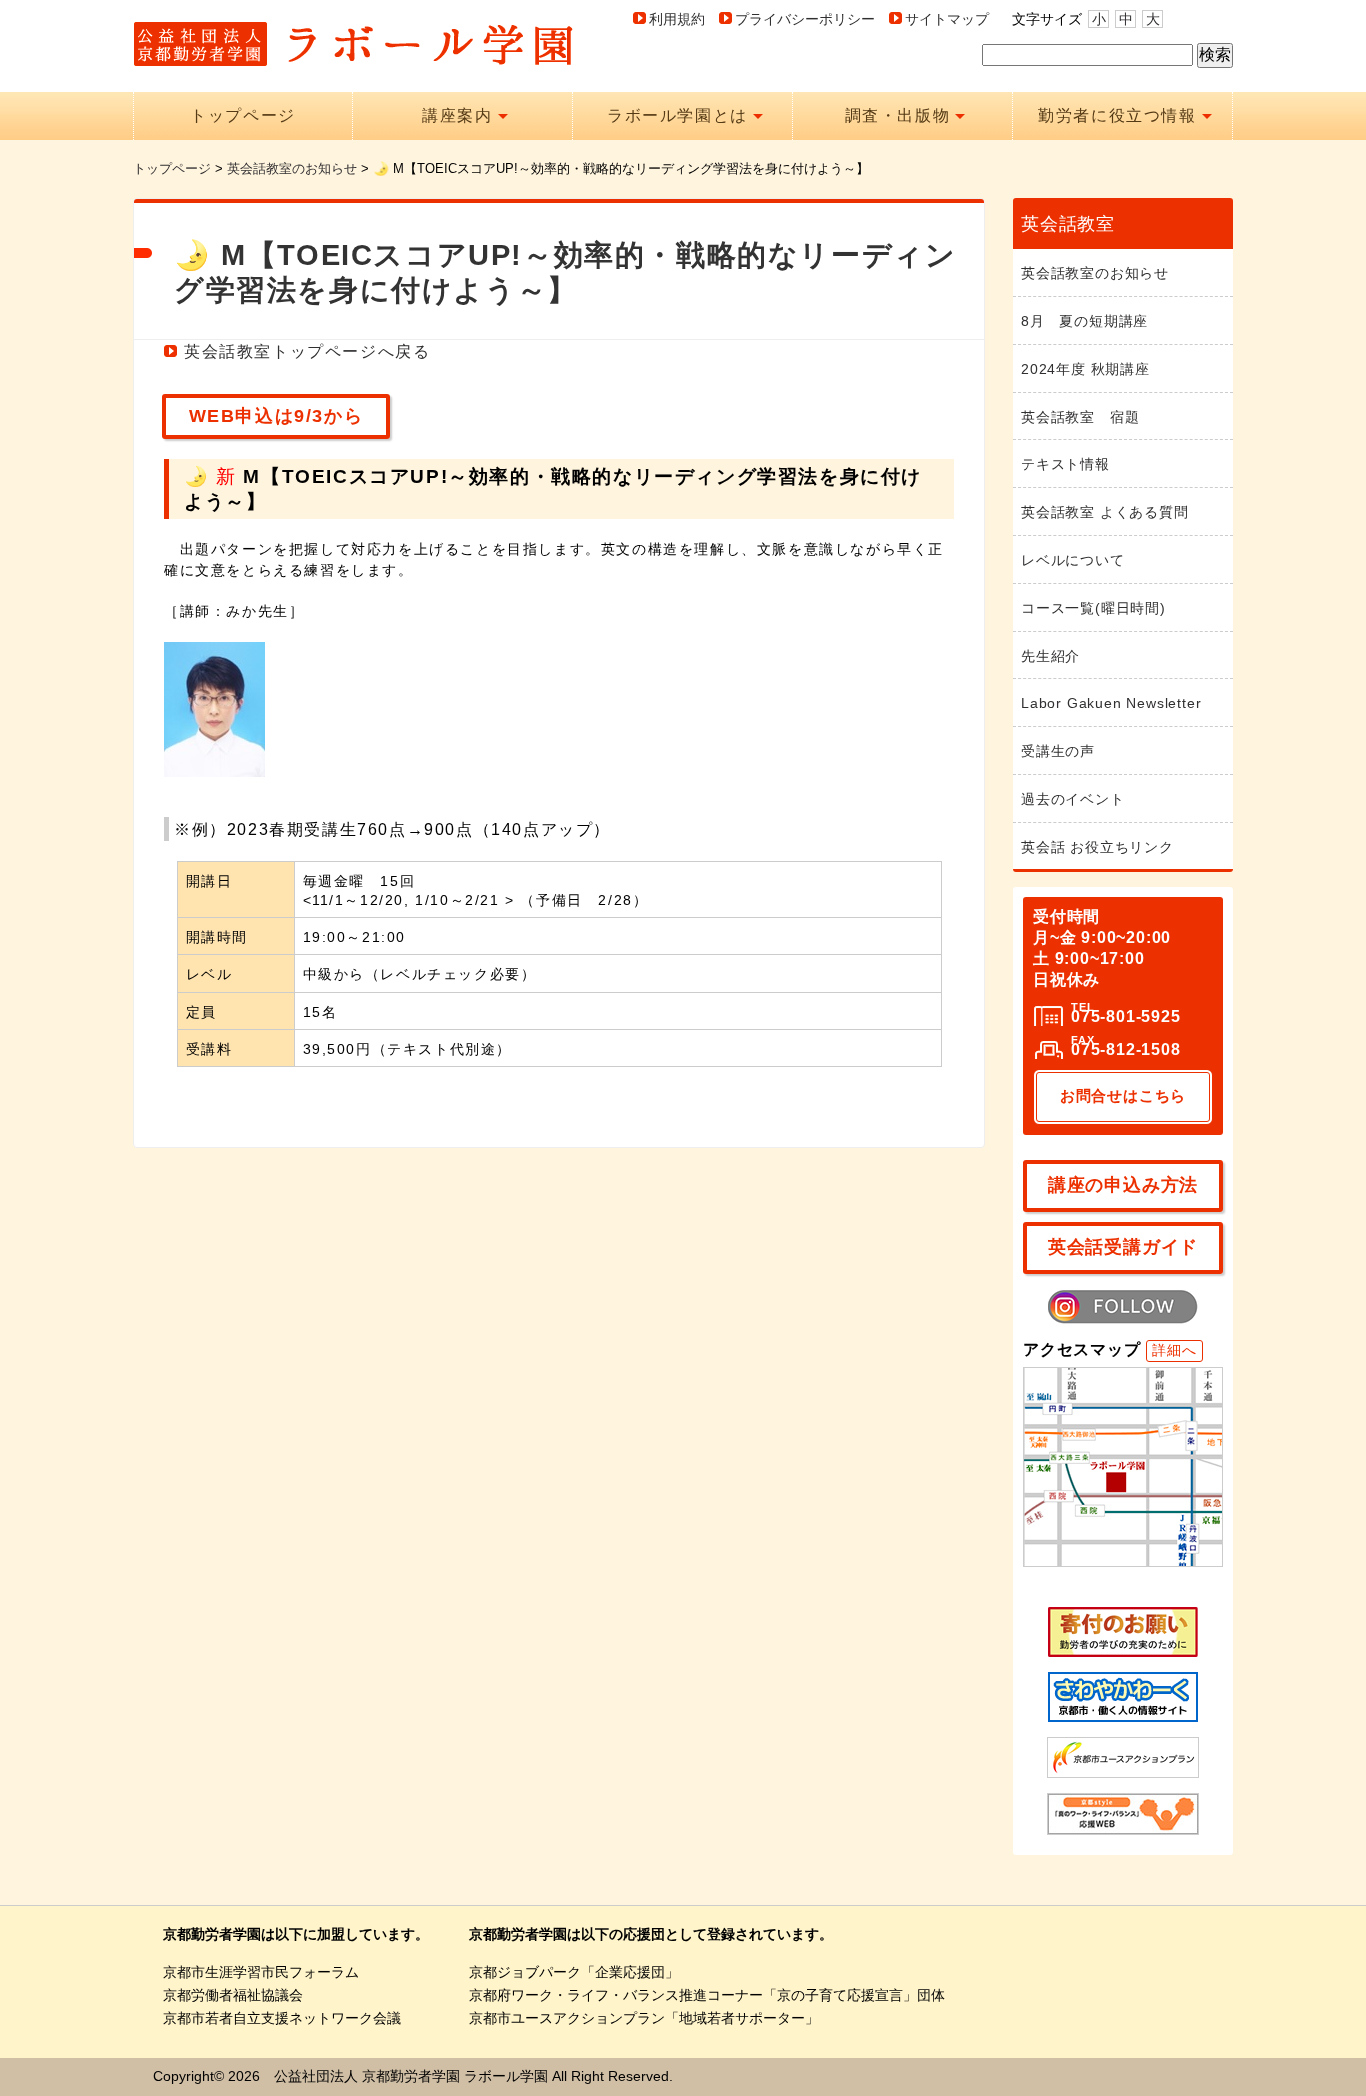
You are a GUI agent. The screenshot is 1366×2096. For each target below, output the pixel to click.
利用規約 (677, 19)
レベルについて (1073, 560)
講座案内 (457, 115)
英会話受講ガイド (1123, 1247)
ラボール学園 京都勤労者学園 (353, 44)
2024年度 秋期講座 (1085, 369)
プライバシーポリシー (805, 19)
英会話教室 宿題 (1080, 417)
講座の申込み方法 (1123, 1185)
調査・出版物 (898, 115)
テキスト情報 (1065, 464)
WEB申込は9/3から (276, 416)
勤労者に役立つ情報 (1117, 115)
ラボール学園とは (677, 115)
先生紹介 (1050, 656)
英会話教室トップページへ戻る (307, 351)
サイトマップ (947, 19)
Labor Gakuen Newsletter (1111, 703)
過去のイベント (1073, 799)
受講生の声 (1058, 751)
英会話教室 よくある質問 (1105, 512)
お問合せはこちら (1123, 1095)
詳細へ (1174, 1350)
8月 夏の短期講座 (1084, 321)
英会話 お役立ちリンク (1097, 847)
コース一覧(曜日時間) (1093, 608)
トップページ (243, 115)
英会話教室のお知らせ (1095, 273)
